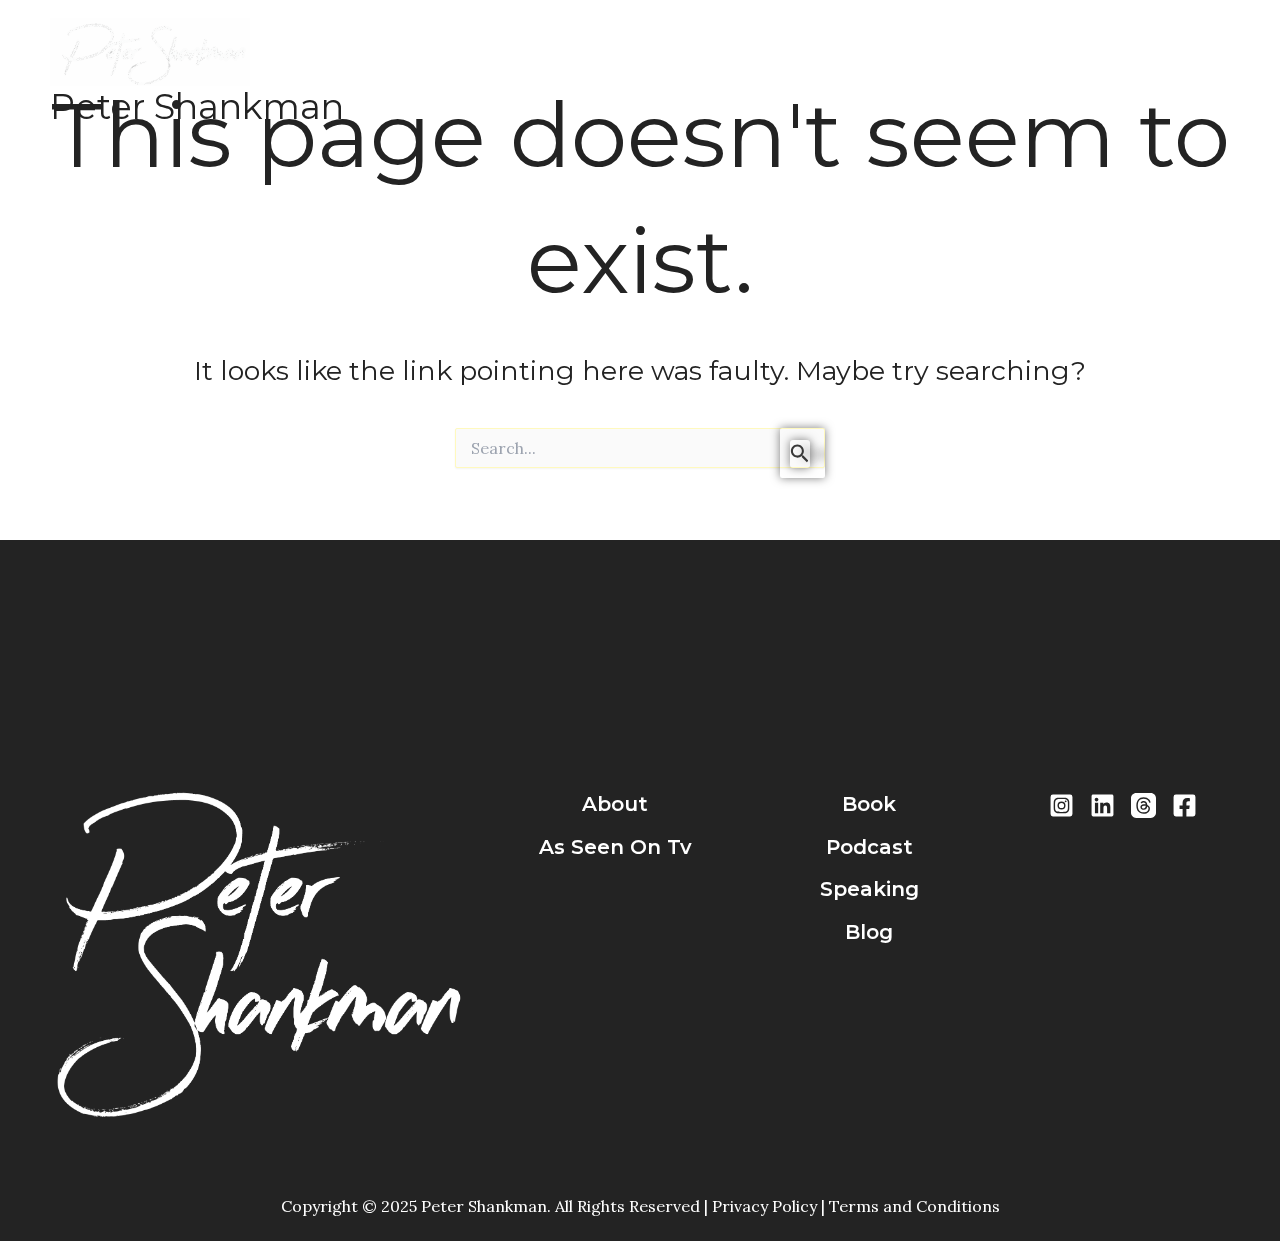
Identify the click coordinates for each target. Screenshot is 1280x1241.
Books (634, 72)
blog (869, 932)
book (869, 804)
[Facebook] (1184, 805)
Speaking (817, 72)
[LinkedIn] (1102, 805)
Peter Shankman (197, 106)
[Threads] (1143, 805)
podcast (869, 847)
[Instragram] (1061, 805)
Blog (900, 72)
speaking (869, 889)
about (615, 804)
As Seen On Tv (615, 847)
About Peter (531, 72)
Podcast (718, 72)
